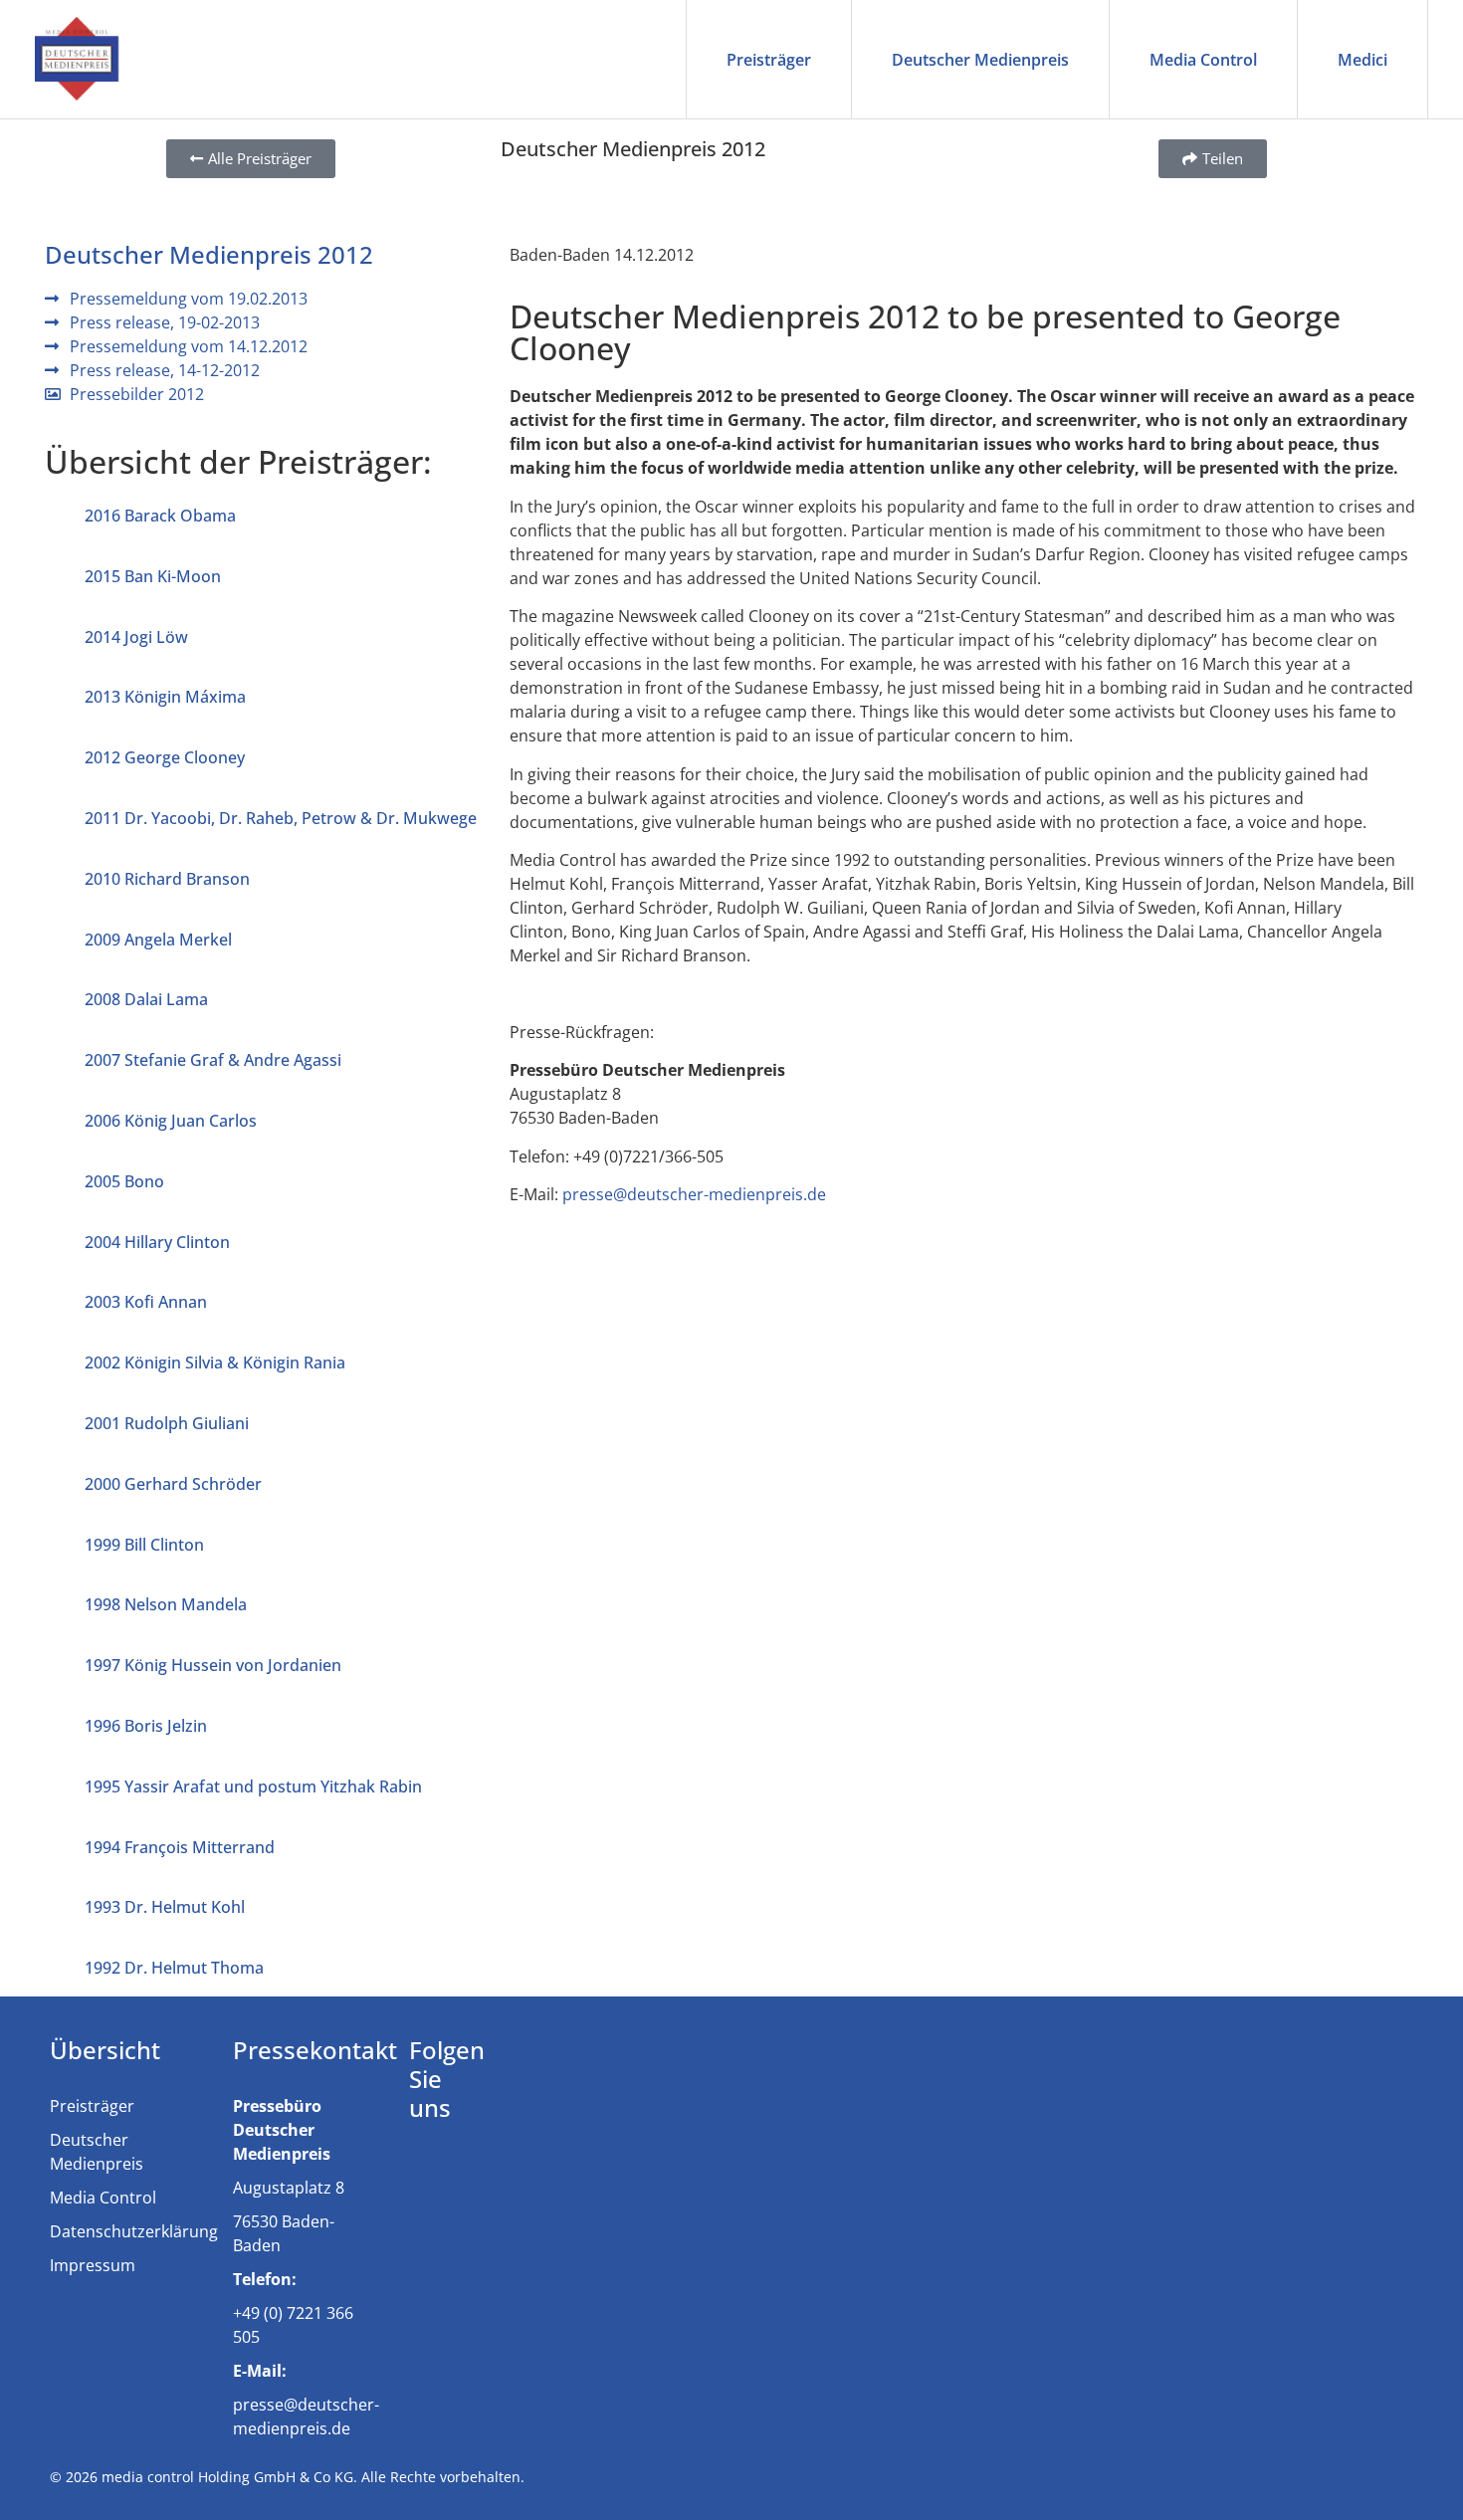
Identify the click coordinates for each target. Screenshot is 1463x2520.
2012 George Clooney (165, 757)
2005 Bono (124, 1181)
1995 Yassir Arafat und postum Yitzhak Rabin (253, 1786)
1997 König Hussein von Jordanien (213, 1665)
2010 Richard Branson (167, 879)
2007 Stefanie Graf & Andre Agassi (213, 1060)
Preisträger (769, 60)
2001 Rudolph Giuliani (167, 1423)
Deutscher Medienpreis (980, 60)
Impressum (93, 2265)
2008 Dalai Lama (146, 999)
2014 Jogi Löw (136, 637)
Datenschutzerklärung (134, 2231)
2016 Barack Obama (160, 516)
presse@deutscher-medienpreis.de (694, 1194)
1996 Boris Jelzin (146, 1726)
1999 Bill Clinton (144, 1545)
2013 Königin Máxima (165, 697)
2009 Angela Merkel (158, 940)
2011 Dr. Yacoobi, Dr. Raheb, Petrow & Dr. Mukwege (281, 818)
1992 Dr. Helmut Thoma (174, 1968)
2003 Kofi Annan (146, 1302)
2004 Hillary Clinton (157, 1242)
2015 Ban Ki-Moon (153, 576)
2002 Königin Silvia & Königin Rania (215, 1363)
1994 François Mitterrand (180, 1847)
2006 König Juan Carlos (171, 1121)
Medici (1362, 60)
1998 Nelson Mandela (166, 1604)
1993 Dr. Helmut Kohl (165, 1907)
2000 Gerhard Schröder (173, 1484)
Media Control (1203, 60)
